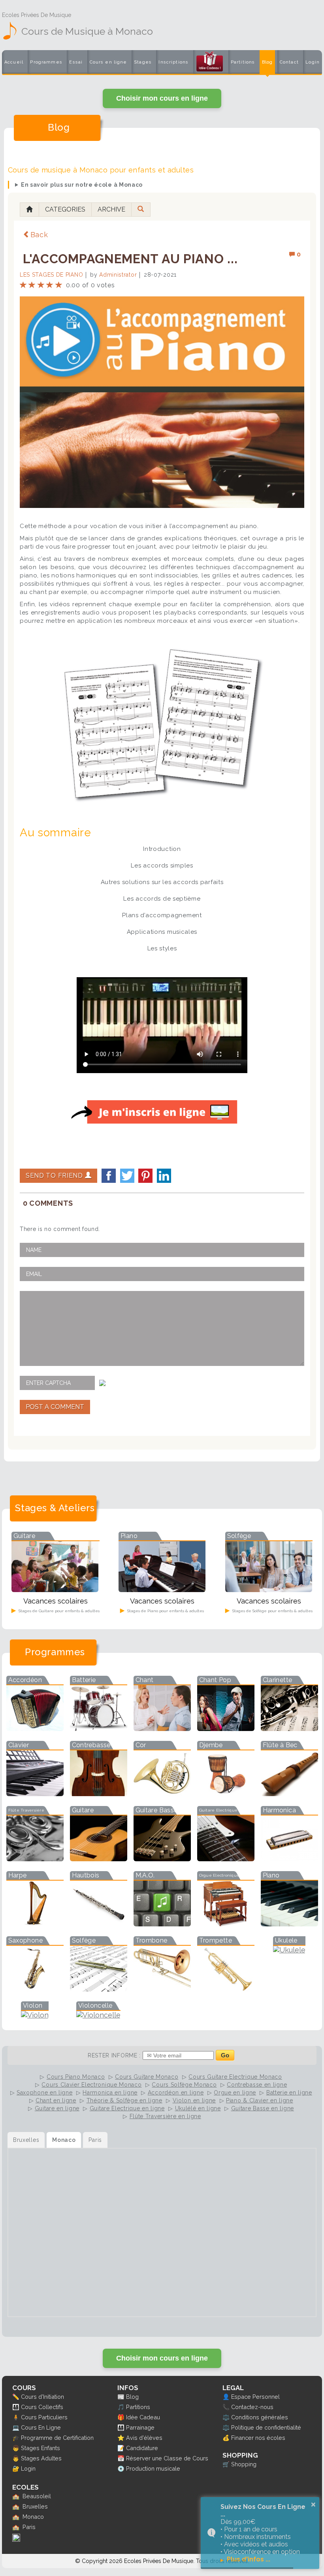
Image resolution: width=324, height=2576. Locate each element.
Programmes (46, 62)
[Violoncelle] (98, 2015)
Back (39, 235)
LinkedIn (164, 1176)
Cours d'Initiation (42, 2397)
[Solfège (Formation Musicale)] (99, 1989)
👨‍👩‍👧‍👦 (16, 2407)
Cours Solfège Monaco (184, 2085)
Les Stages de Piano (51, 275)
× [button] (313, 2505)
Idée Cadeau (143, 2417)
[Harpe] (35, 1924)
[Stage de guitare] (55, 1590)
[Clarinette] (289, 1728)
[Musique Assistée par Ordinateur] (162, 1924)
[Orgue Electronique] (226, 1924)
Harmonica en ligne (110, 2093)
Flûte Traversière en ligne (165, 2116)
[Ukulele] (289, 1950)
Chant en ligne (56, 2100)
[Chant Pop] (226, 1728)
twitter (127, 1176)
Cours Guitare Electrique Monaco (235, 2077)
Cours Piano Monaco (76, 2077)
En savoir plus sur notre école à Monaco (82, 185)
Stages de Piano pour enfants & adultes (165, 1611)
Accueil (14, 62)
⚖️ (226, 2417)
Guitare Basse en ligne (263, 2108)
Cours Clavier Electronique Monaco (91, 2085)
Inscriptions (173, 62)
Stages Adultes (41, 2458)
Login (313, 62)
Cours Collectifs (42, 2407)
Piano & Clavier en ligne (260, 2100)
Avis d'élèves (144, 2438)
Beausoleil (37, 2496)
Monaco (33, 2517)
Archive (111, 209)
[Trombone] (162, 1989)
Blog (267, 62)
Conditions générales (260, 2417)
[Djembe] (226, 1794)
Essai (76, 62)
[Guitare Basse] (162, 1859)
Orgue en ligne (235, 2093)
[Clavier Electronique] (35, 1794)
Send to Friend (55, 1176)
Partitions (243, 62)
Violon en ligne (194, 2100)
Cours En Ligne (41, 2427)
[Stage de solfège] (269, 1590)
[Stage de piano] (162, 1590)
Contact (289, 62)
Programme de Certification (57, 2438)
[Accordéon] (35, 1728)
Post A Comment (55, 1407)
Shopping (244, 2464)
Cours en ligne (108, 62)
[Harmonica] (289, 1859)
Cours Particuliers (44, 2417)
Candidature (142, 2448)
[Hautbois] (99, 1924)
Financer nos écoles (258, 2438)
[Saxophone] (35, 1989)
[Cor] (162, 1794)
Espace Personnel (255, 2397)
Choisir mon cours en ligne (162, 98)
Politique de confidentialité (266, 2427)
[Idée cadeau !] (210, 64)
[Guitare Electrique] (226, 1859)
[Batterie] (99, 1728)
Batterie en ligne (289, 2093)
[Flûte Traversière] (35, 1859)
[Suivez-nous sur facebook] (16, 2539)
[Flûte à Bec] (289, 1794)
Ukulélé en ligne (198, 2108)
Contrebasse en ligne (257, 2085)
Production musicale (153, 2468)
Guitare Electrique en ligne (127, 2108)
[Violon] (35, 2015)
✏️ (16, 2397)
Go (225, 2055)
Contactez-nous (252, 2407)
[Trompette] (226, 1989)
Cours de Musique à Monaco (87, 31)
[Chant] (162, 1728)
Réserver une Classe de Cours (167, 2458)
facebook (109, 1176)
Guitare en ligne (57, 2108)
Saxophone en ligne (45, 2093)
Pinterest (145, 1176)
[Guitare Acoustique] (99, 1859)
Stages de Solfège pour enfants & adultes (272, 1611)
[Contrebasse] (99, 1794)
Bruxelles (35, 2506)
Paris (29, 2527)
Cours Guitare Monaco (147, 2077)
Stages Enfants (40, 2448)
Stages (143, 62)
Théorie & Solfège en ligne (124, 2100)
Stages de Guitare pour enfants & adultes (58, 1611)
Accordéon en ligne (176, 2093)
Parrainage (140, 2427)
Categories (65, 209)
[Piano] (289, 1924)
